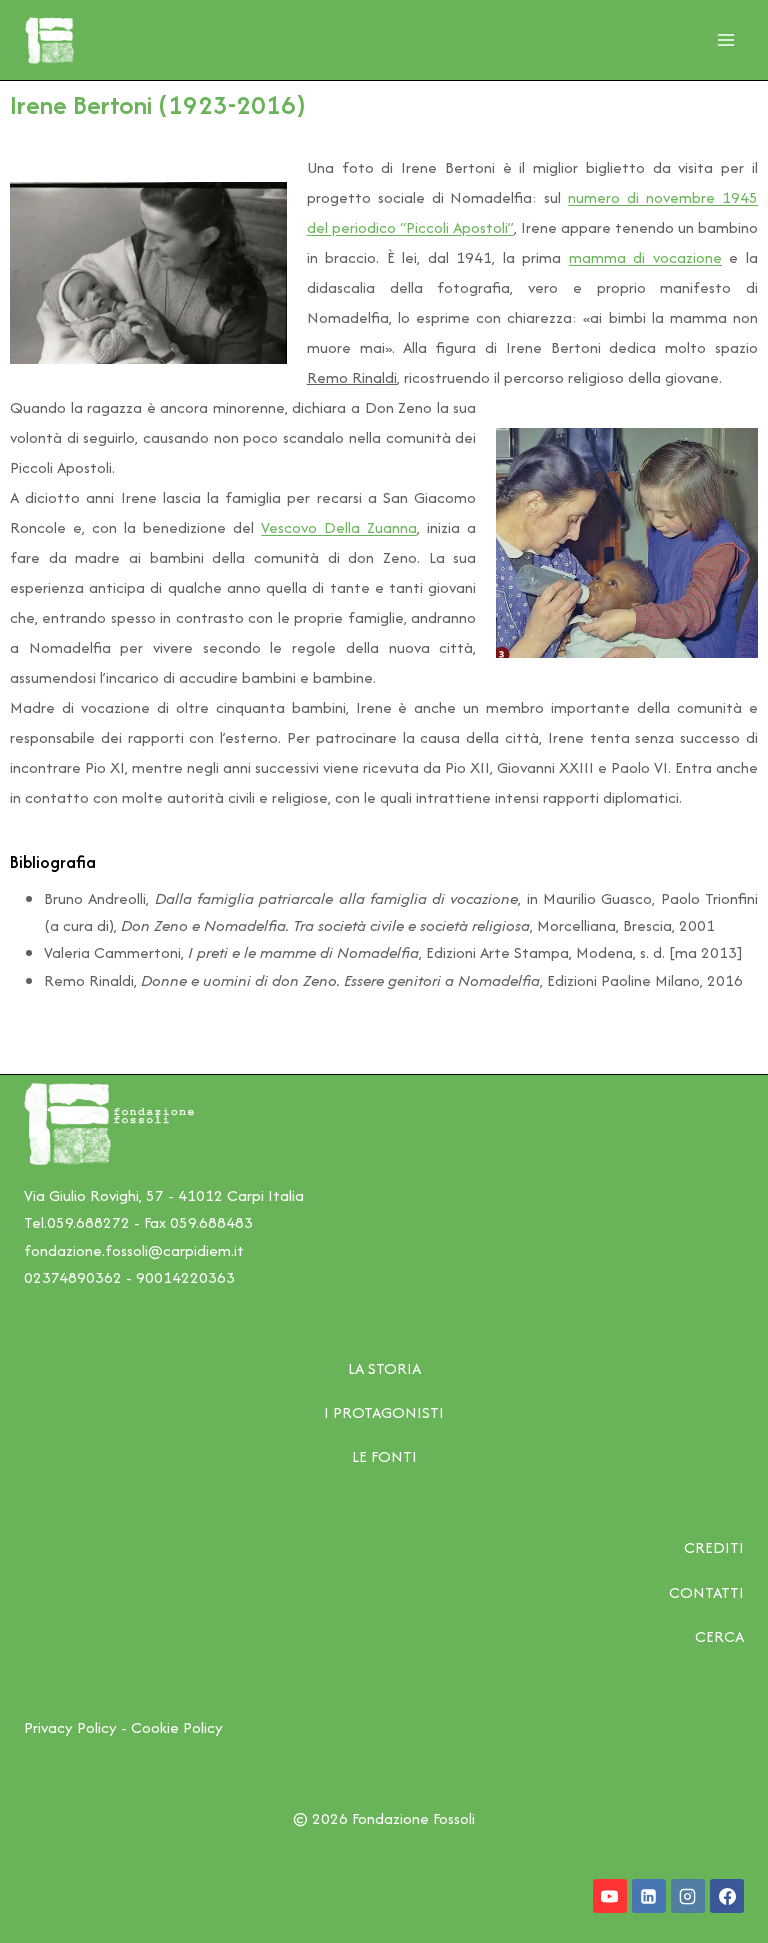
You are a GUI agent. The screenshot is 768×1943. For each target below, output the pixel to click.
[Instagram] (688, 1896)
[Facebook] (727, 1896)
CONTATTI (706, 1592)
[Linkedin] (649, 1896)
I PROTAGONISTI (384, 1412)
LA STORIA (384, 1368)
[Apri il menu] (725, 39)
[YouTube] (610, 1896)
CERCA (719, 1636)
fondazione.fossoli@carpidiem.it (134, 1250)
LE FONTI (384, 1456)
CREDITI (714, 1547)
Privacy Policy (70, 1727)
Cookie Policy (177, 1727)
